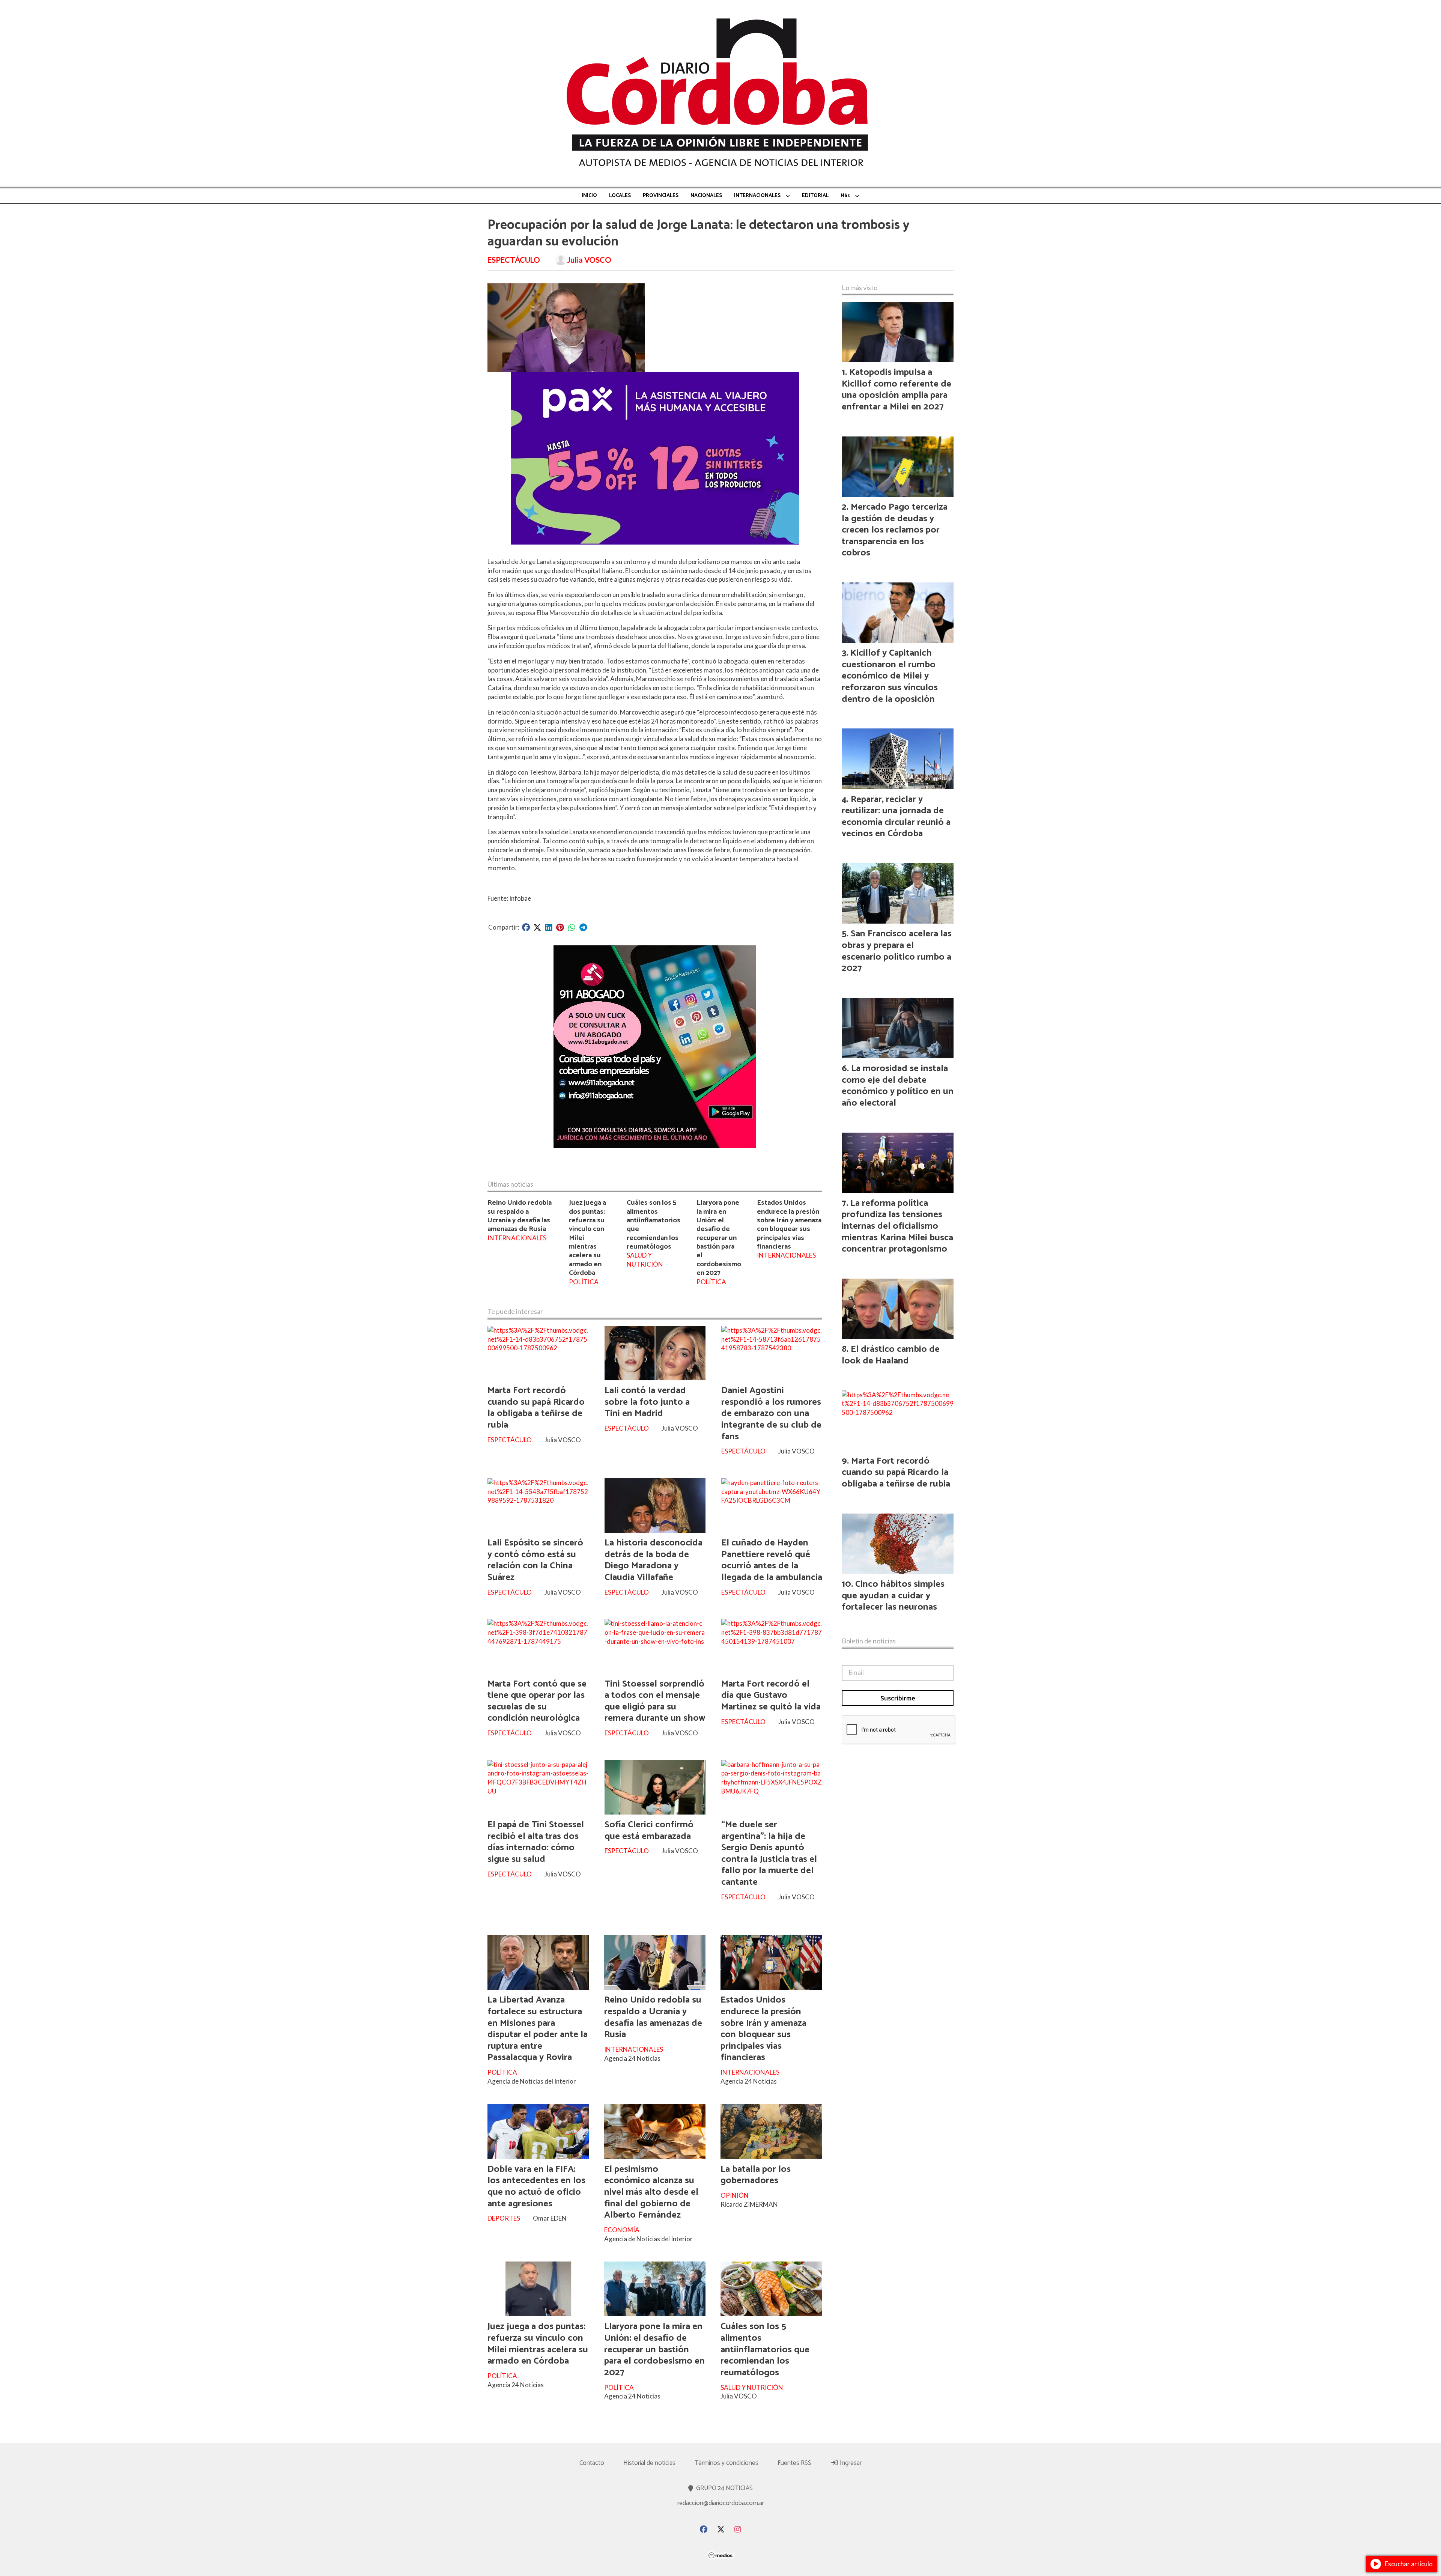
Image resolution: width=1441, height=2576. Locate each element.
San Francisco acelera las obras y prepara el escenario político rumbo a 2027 (897, 951)
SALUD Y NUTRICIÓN (645, 1260)
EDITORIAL (815, 196)
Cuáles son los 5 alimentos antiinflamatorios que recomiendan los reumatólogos (654, 1225)
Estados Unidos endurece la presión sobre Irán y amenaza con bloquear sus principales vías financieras (789, 1225)
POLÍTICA (584, 1282)
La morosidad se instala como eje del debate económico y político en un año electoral (898, 1086)
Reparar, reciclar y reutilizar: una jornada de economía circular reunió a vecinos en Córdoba (896, 817)
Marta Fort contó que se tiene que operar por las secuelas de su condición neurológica (537, 1701)
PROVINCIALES (661, 196)
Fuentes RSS (794, 2463)
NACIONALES (706, 196)
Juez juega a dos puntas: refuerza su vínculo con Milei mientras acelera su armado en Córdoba (538, 2344)
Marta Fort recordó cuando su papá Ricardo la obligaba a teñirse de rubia (536, 1408)
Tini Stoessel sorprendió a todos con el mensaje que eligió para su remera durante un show (655, 1701)
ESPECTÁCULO (514, 260)
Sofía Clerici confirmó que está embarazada (649, 1830)
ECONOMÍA (622, 2230)
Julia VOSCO (589, 260)
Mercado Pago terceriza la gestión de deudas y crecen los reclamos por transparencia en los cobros (895, 530)
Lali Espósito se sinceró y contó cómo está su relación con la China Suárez (535, 1560)
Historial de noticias (649, 2463)
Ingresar (850, 2463)
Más (845, 196)
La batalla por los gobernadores (756, 2175)
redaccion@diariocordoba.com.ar (721, 2503)
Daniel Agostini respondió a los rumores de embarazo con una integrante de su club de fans (771, 1413)
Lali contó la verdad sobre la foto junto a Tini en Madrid (647, 1402)
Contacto (592, 2463)
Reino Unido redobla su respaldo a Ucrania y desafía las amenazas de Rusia (520, 1216)
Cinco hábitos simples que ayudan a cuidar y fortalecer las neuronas (893, 1596)
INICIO (589, 196)
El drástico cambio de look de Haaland (891, 1355)
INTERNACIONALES (757, 196)
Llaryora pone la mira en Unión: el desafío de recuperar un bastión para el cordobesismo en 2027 (719, 1238)
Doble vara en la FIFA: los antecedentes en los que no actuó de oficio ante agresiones (536, 2186)
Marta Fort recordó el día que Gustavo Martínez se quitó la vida (771, 1695)
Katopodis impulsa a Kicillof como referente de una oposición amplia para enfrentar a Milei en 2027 (896, 390)
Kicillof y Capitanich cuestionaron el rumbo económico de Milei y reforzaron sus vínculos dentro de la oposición (890, 676)
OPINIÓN (735, 2195)
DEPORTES (504, 2218)
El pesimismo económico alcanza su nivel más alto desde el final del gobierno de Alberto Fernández (651, 2192)
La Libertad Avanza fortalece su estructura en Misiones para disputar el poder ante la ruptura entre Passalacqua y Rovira (538, 2029)
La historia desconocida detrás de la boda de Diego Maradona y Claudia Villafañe (654, 1560)
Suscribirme (898, 1698)
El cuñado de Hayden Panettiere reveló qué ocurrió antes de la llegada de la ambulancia (772, 1560)
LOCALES (620, 196)
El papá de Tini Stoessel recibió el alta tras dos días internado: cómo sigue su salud (536, 1842)
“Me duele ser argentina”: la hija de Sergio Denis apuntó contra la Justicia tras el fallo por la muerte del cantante (769, 1853)
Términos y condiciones (727, 2463)
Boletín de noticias (869, 1641)
